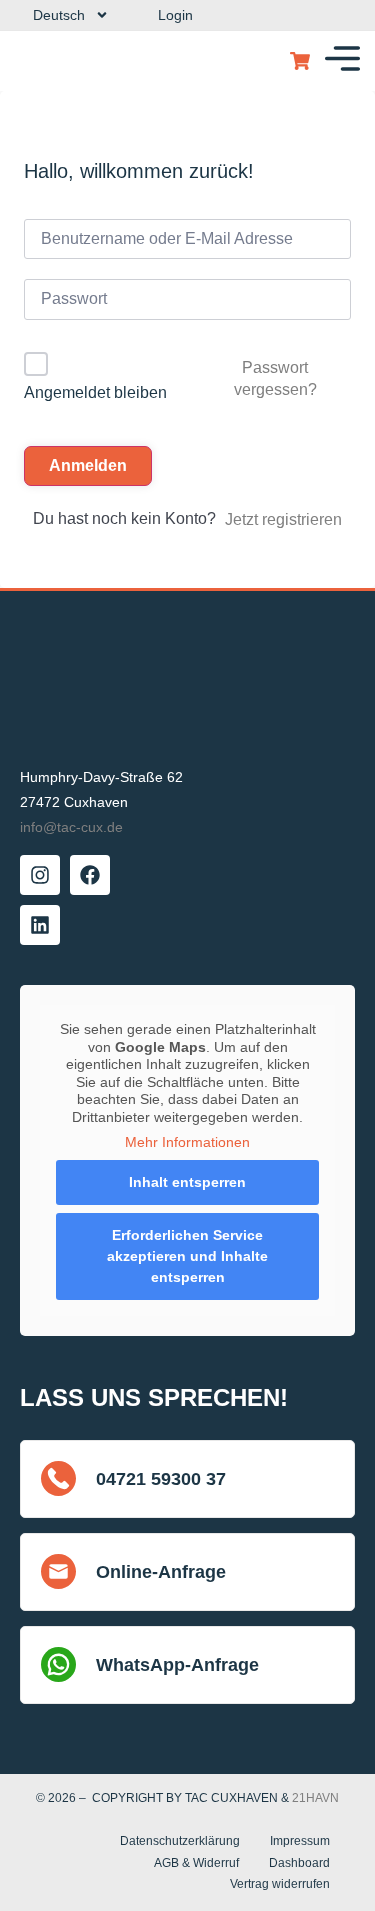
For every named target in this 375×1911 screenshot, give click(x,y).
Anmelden (88, 465)
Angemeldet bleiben (95, 392)
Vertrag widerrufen (280, 1884)
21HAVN (315, 1798)
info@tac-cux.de (71, 827)
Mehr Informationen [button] (187, 1142)
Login (175, 15)
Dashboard (299, 1863)
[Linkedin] (40, 925)
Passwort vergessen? (275, 378)
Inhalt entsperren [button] (187, 1182)
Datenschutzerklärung (180, 1841)
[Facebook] (90, 875)
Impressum (300, 1841)
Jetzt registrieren (283, 519)
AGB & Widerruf (196, 1863)
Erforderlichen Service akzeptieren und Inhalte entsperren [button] (187, 1256)
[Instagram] (40, 875)
